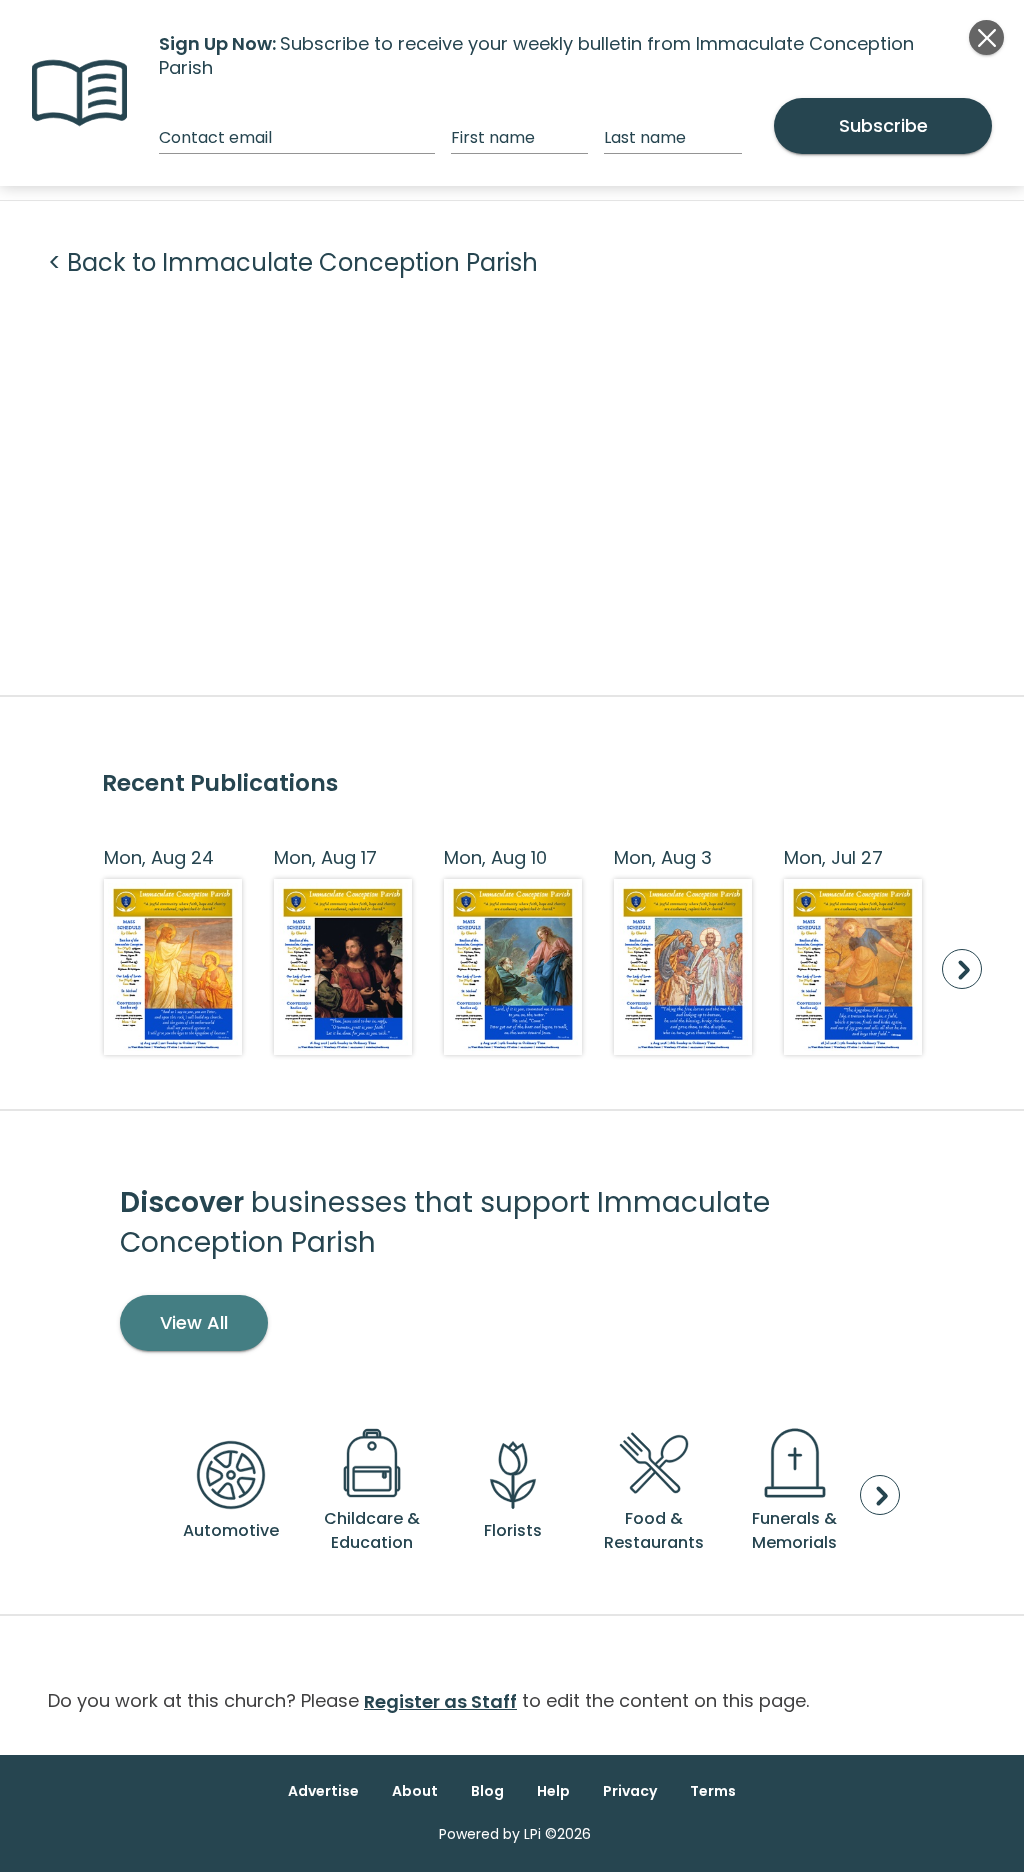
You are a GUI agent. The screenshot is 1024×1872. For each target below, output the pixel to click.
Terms (713, 1791)
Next (962, 969)
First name (493, 137)
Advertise (323, 1791)
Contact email (215, 137)
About (415, 1791)
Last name (645, 137)
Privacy (630, 1791)
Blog (487, 1791)
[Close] (986, 37)
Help (553, 1791)
